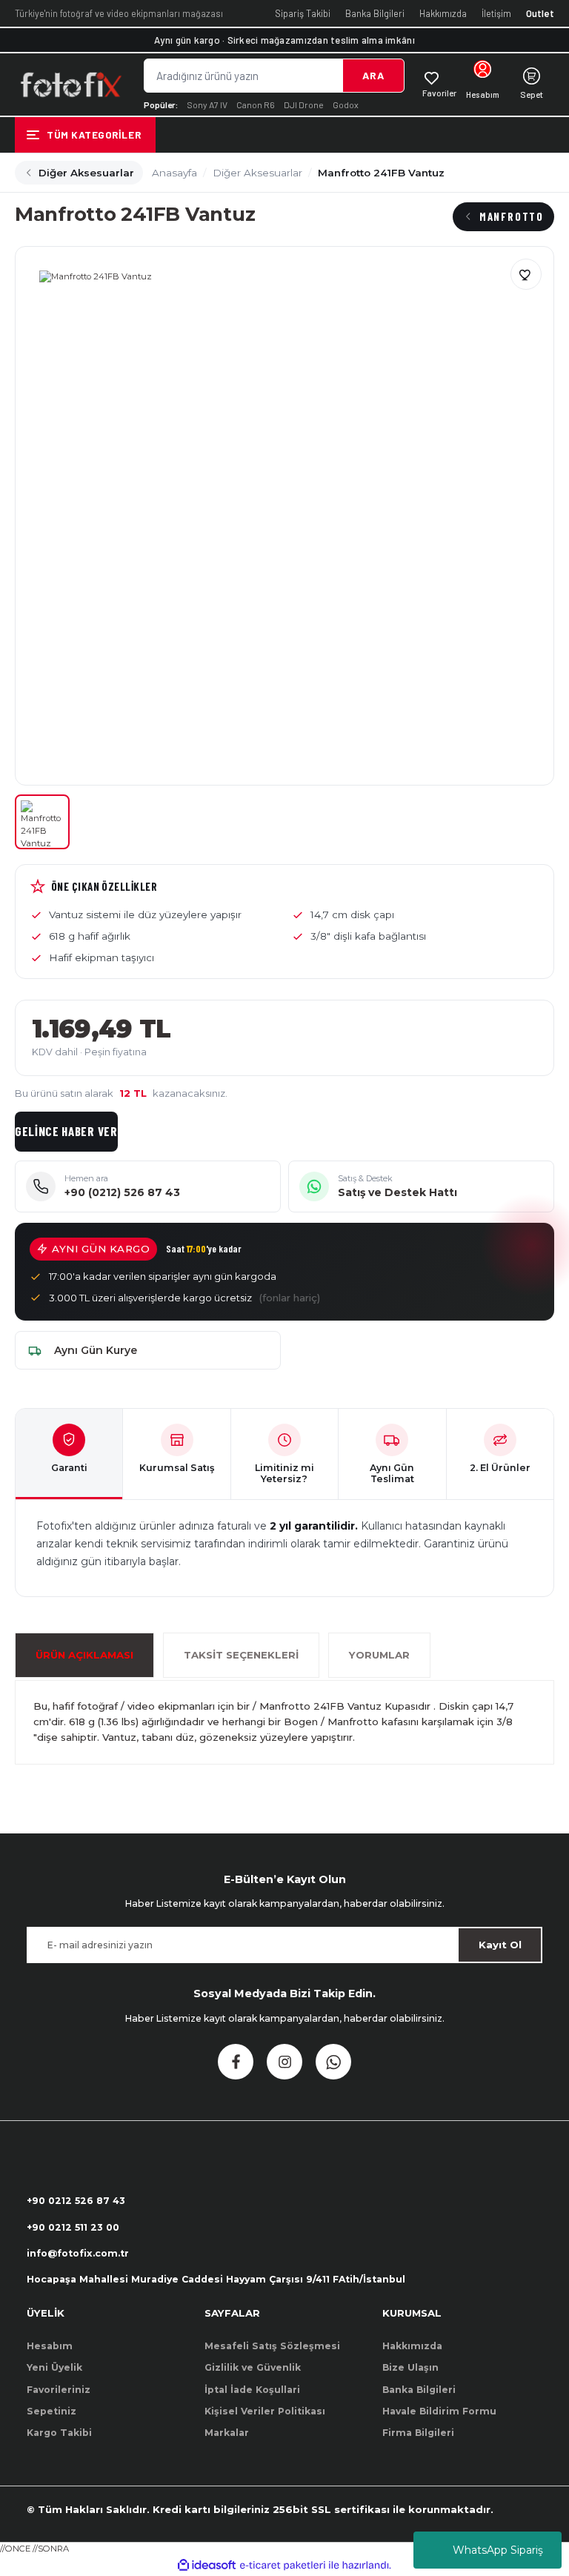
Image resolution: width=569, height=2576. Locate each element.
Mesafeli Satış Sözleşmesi (272, 2346)
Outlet (540, 13)
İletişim (496, 13)
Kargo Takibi (59, 2433)
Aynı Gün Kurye (96, 1350)
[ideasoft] (207, 2566)
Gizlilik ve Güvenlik (253, 2367)
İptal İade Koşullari (252, 2390)
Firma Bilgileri (418, 2433)
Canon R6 (256, 104)
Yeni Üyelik (54, 2367)
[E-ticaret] (283, 2565)
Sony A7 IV (207, 104)
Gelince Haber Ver (66, 1131)
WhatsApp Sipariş (498, 2550)
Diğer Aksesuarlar (86, 173)
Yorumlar (379, 1655)
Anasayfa (174, 173)
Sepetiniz (51, 2411)
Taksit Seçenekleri (241, 1655)
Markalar (227, 2433)
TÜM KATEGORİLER (94, 135)
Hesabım (50, 2346)
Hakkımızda (443, 13)
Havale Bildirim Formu (439, 2411)
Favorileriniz (59, 2390)
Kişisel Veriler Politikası (265, 2411)
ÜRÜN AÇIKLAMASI (84, 1655)
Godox (346, 104)
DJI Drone (304, 104)
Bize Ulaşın (410, 2367)
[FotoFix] (70, 84)
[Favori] (526, 274)
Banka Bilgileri (375, 13)
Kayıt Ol (500, 1945)
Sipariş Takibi (303, 13)
